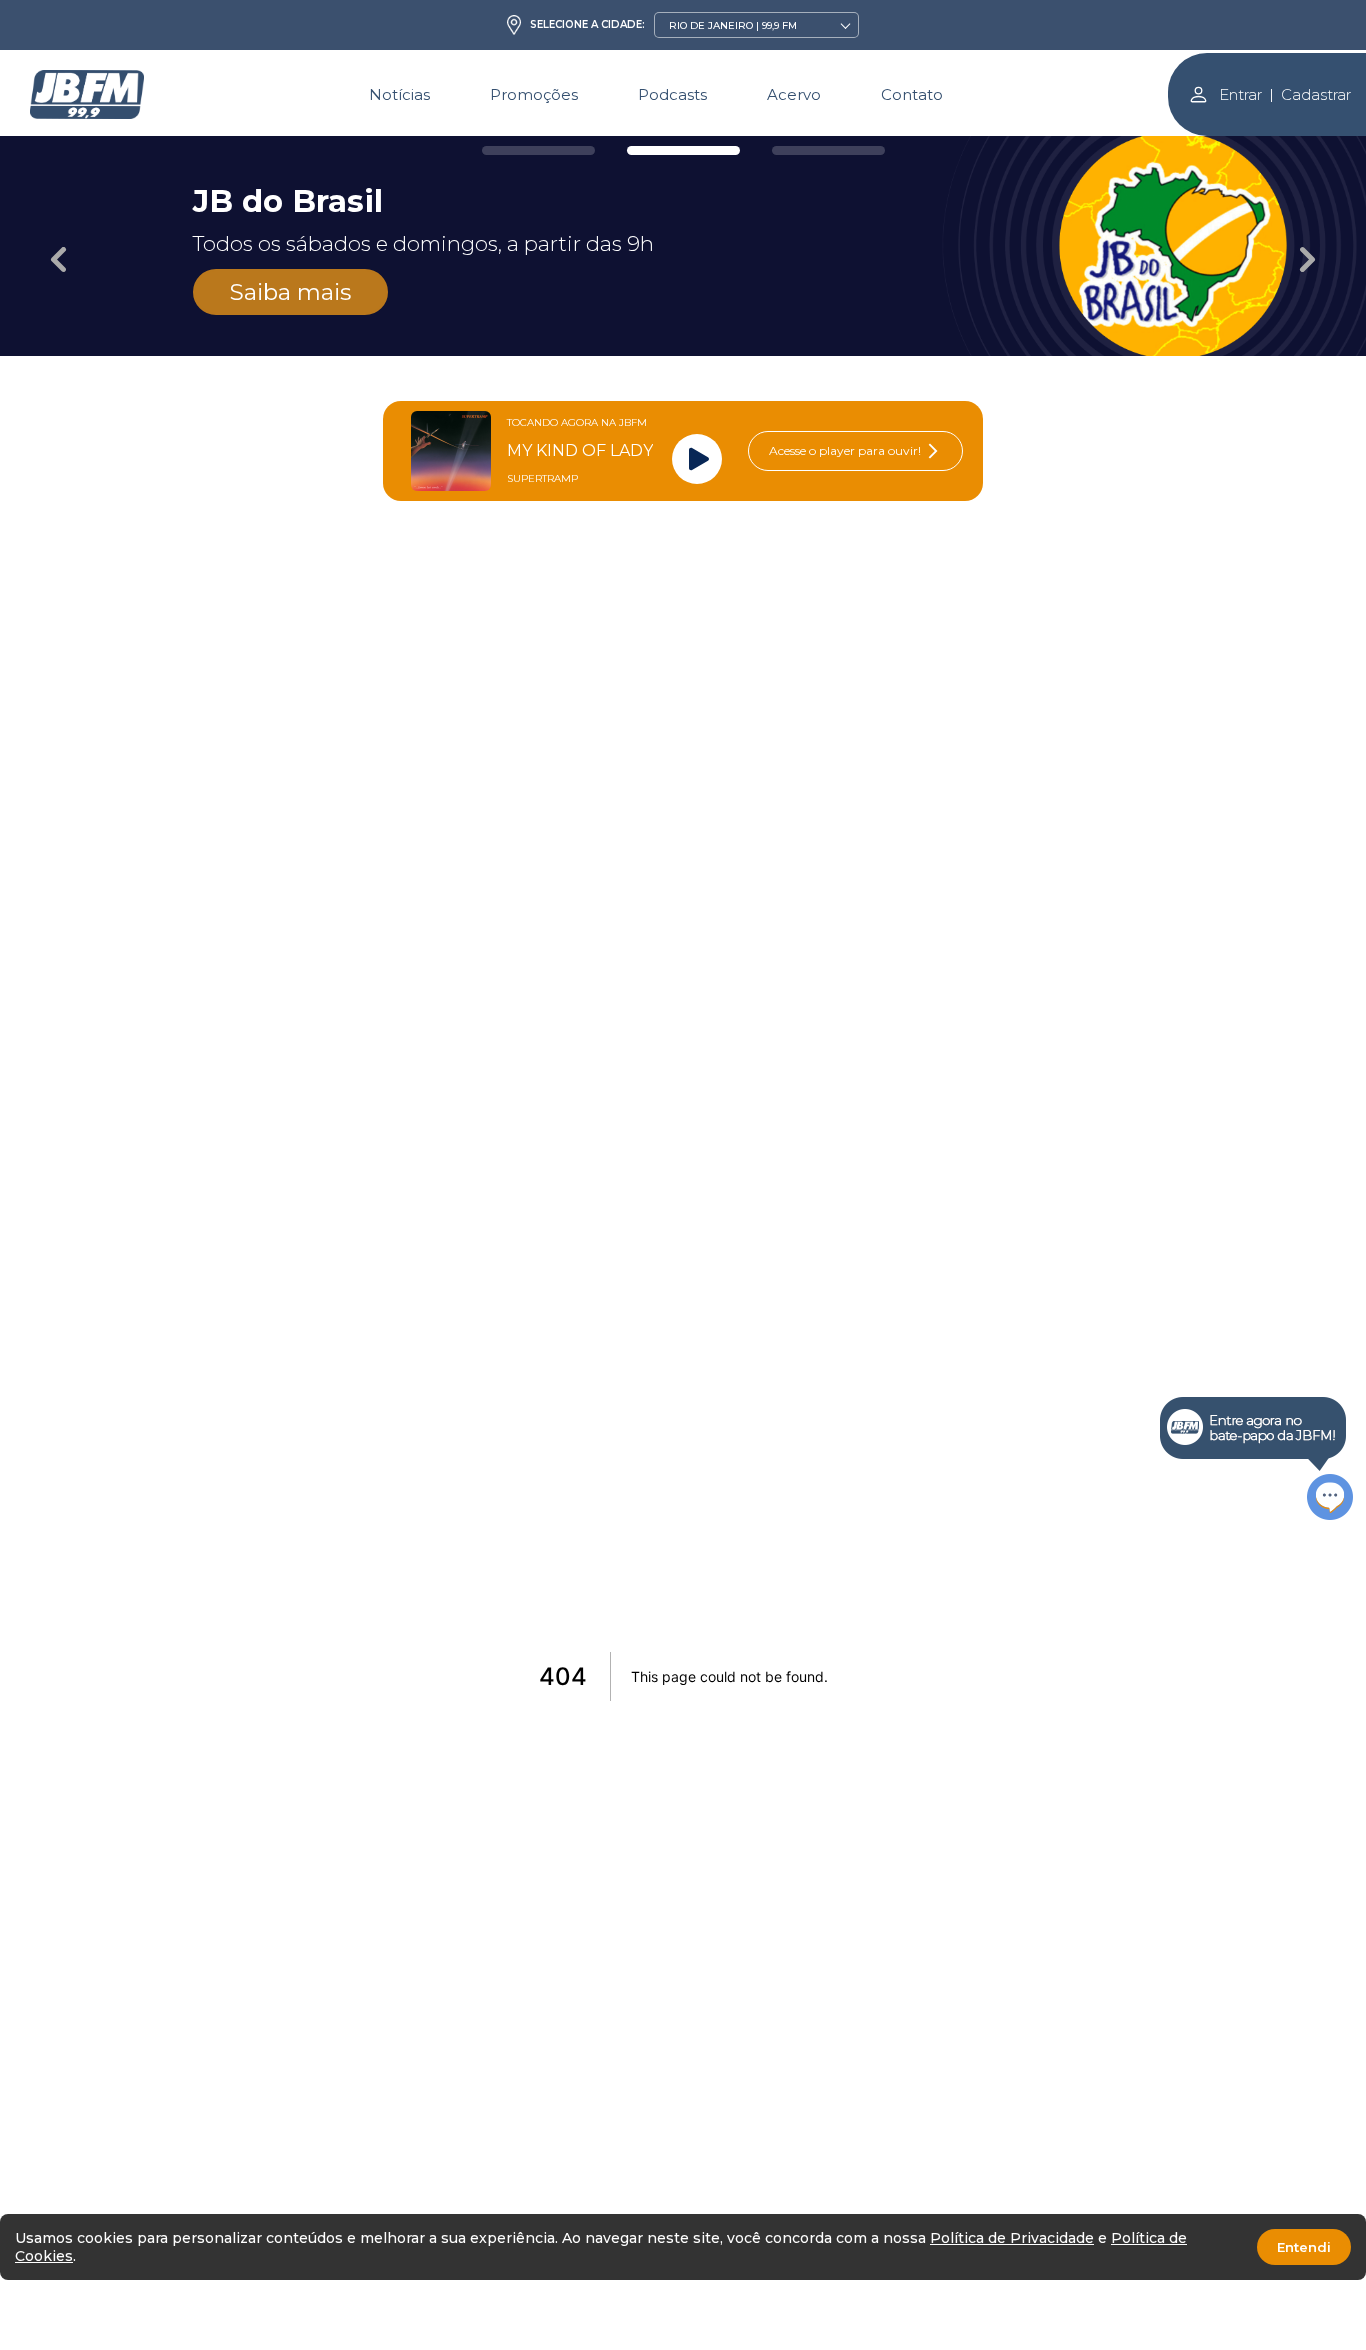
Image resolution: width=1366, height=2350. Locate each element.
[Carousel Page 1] (538, 150)
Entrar (1240, 94)
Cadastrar (1316, 94)
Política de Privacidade (1012, 2238)
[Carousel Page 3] (828, 150)
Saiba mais (290, 292)
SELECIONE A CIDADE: (587, 25)
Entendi (1304, 2247)
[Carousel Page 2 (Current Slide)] (683, 150)
